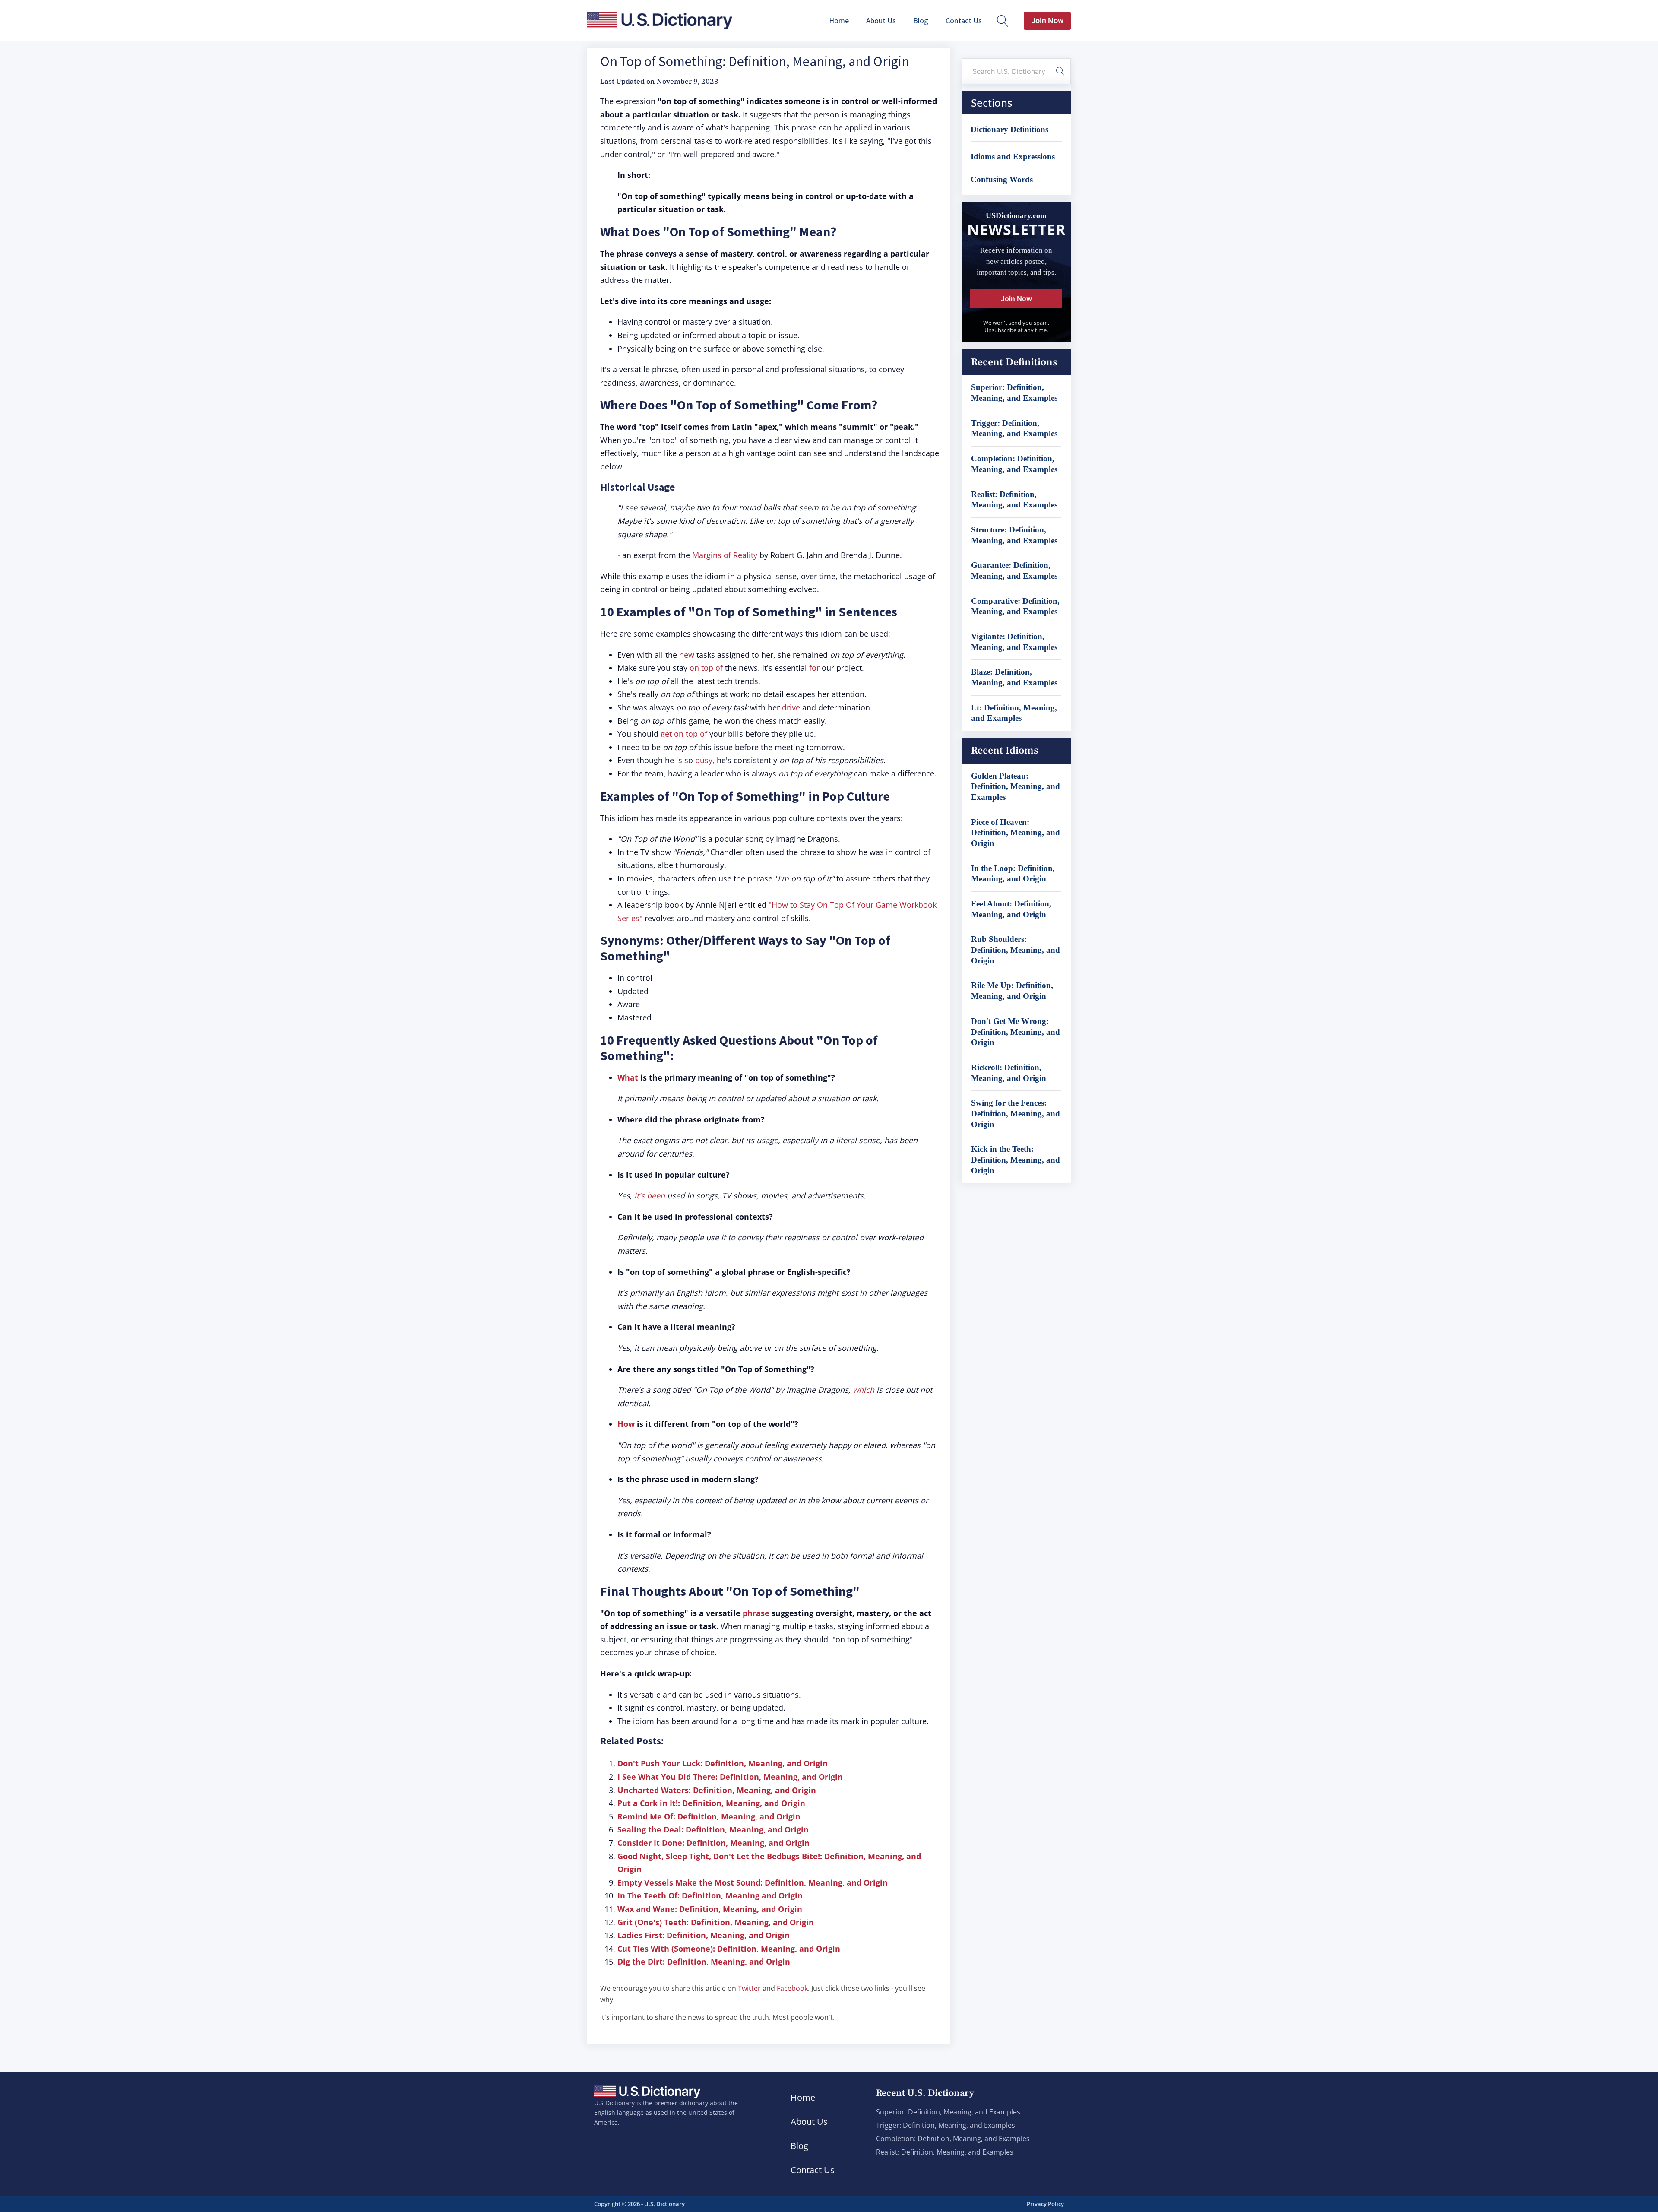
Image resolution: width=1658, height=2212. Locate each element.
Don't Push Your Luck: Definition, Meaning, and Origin (723, 1763)
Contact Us (964, 21)
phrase (756, 1613)
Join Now (1047, 21)
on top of (706, 668)
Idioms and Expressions (1013, 157)
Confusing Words (1002, 179)
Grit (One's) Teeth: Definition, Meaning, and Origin (716, 1922)
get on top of (684, 734)
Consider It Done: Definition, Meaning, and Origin (714, 1843)
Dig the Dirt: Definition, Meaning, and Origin (704, 1962)
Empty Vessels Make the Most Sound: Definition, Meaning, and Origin (753, 1882)
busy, (706, 760)
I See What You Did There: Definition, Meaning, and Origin (730, 1777)
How (626, 1424)
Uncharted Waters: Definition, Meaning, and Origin (717, 1790)
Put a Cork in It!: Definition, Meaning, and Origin (711, 1803)
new (687, 655)
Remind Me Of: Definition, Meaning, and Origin (709, 1816)
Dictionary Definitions (1009, 129)
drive (791, 707)
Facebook (792, 1988)
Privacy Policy (1045, 2204)
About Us (881, 21)
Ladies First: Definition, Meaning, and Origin (704, 1935)
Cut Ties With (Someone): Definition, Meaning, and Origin (729, 1949)
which (864, 1390)
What (628, 1077)
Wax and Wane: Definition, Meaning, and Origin (710, 1909)
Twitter (749, 1988)
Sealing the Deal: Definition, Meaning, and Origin (713, 1829)
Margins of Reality (725, 555)
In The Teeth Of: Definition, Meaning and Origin (710, 1895)
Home (839, 21)
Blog (921, 21)
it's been (650, 1195)
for (814, 668)
